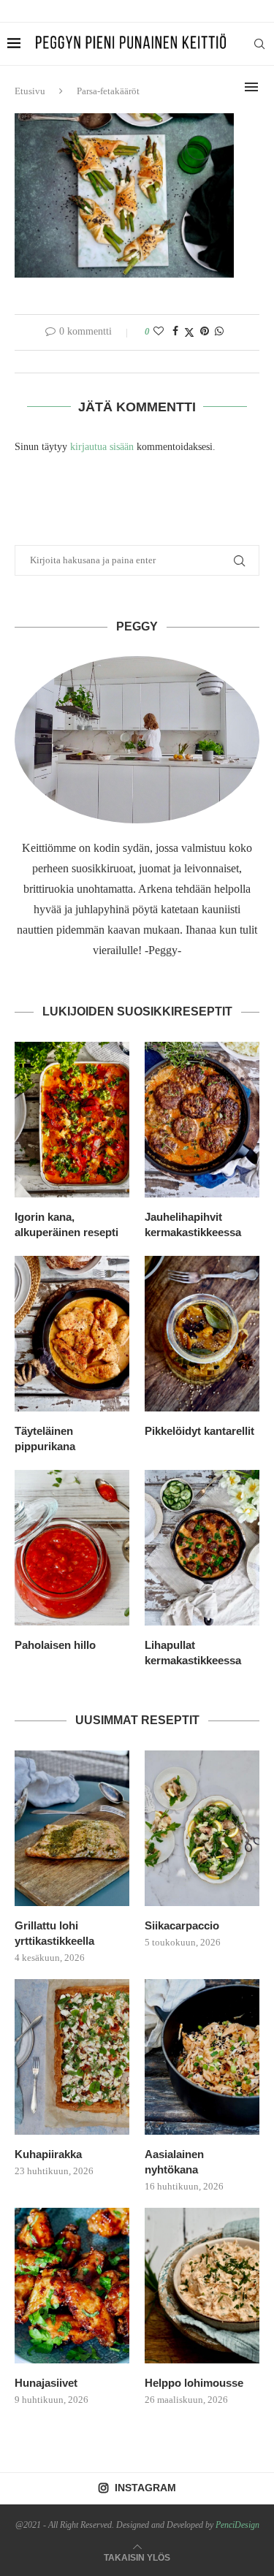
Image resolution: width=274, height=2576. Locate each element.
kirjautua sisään (102, 447)
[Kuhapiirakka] (72, 2057)
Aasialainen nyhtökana (174, 2162)
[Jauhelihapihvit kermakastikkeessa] (202, 1120)
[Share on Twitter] (189, 332)
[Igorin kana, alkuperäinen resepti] (72, 1120)
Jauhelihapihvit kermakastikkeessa (193, 1224)
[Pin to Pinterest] (205, 332)
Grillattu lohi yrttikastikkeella (54, 1933)
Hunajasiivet (46, 2383)
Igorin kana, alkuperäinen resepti (66, 1224)
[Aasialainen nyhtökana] (202, 2057)
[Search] (259, 44)
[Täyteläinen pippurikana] (72, 1334)
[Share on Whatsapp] (219, 332)
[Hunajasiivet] (72, 2286)
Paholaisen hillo (55, 1645)
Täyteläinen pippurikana (45, 1438)
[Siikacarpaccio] (202, 1828)
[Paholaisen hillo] (72, 1548)
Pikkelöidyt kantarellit (199, 1431)
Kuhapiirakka (48, 2154)
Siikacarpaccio (182, 1925)
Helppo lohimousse (194, 2383)
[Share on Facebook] (175, 332)
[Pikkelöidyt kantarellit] (202, 1334)
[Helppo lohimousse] (202, 2286)
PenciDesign (237, 2525)
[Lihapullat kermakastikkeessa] (202, 1548)
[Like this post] (159, 332)
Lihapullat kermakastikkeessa (193, 1653)
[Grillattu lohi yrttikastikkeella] (72, 1828)
